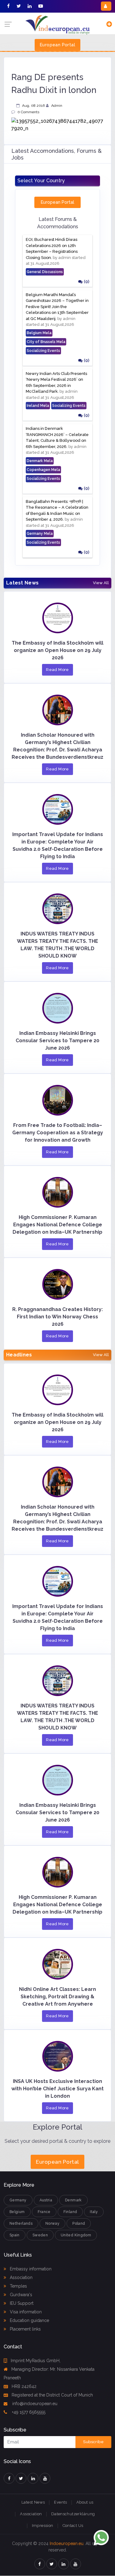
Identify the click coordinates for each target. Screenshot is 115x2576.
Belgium (17, 2212)
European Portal (57, 45)
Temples (18, 2286)
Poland (79, 2223)
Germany (18, 2200)
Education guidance (29, 2320)
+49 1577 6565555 (28, 2412)
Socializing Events (43, 351)
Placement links (25, 2329)
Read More (57, 670)
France (44, 2212)
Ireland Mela (38, 406)
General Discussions (45, 272)
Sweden (40, 2235)
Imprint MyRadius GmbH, (36, 2361)
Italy (94, 2212)
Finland (70, 2212)
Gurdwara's (20, 2295)
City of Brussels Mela (46, 342)
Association (21, 2277)
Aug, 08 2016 (33, 106)
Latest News (33, 2502)
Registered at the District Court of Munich (52, 2395)
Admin (57, 106)
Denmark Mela (40, 461)
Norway (52, 2223)
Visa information (25, 2312)
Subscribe (93, 2442)
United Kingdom (76, 2235)
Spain (15, 2235)
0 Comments (28, 112)
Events (60, 2502)
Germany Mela (40, 534)
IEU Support (21, 2303)
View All (101, 583)
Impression (43, 2526)
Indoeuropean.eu (67, 2543)
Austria (46, 2200)
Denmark (73, 2200)
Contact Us (73, 2526)
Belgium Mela (39, 333)
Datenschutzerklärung (73, 2514)
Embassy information (30, 2269)
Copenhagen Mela (43, 470)
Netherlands (21, 2223)
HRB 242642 (24, 2386)
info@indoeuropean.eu (34, 2404)
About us (85, 2502)
